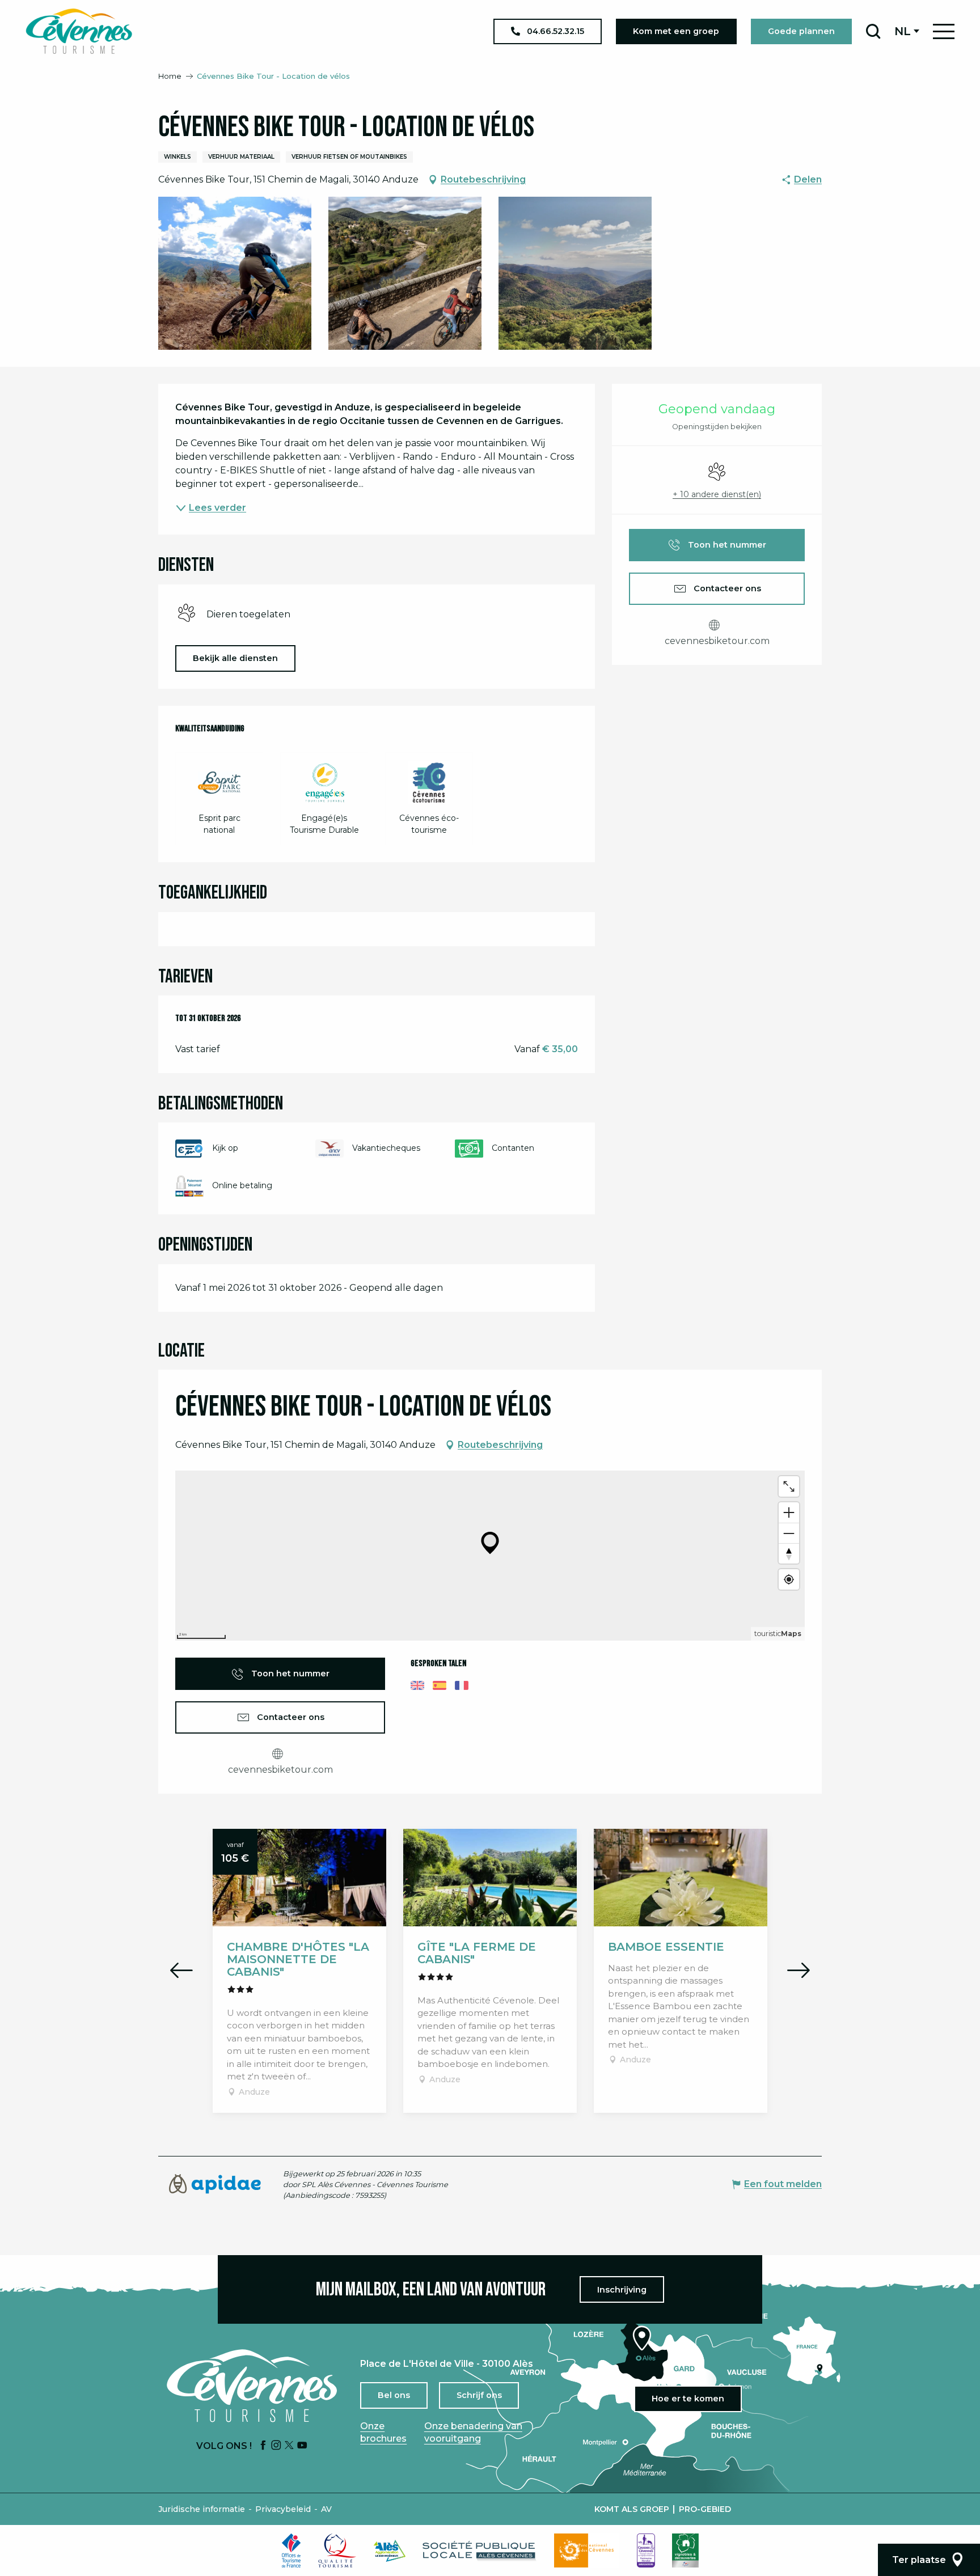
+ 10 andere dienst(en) (717, 494)
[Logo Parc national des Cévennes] (587, 2550)
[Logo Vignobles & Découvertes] (685, 2550)
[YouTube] (302, 2446)
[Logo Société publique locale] (480, 2551)
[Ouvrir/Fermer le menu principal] (944, 31)
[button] (873, 31)
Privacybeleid (283, 2509)
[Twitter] (289, 2446)
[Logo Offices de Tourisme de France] (292, 2550)
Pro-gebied (705, 2509)
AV (326, 2509)
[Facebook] (263, 2446)
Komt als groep (632, 2509)
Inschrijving (622, 2290)
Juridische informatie (202, 2509)
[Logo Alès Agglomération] (390, 2551)
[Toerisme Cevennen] (79, 31)
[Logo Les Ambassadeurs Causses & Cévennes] (646, 2550)
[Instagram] (276, 2446)
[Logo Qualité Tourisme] (337, 2550)
